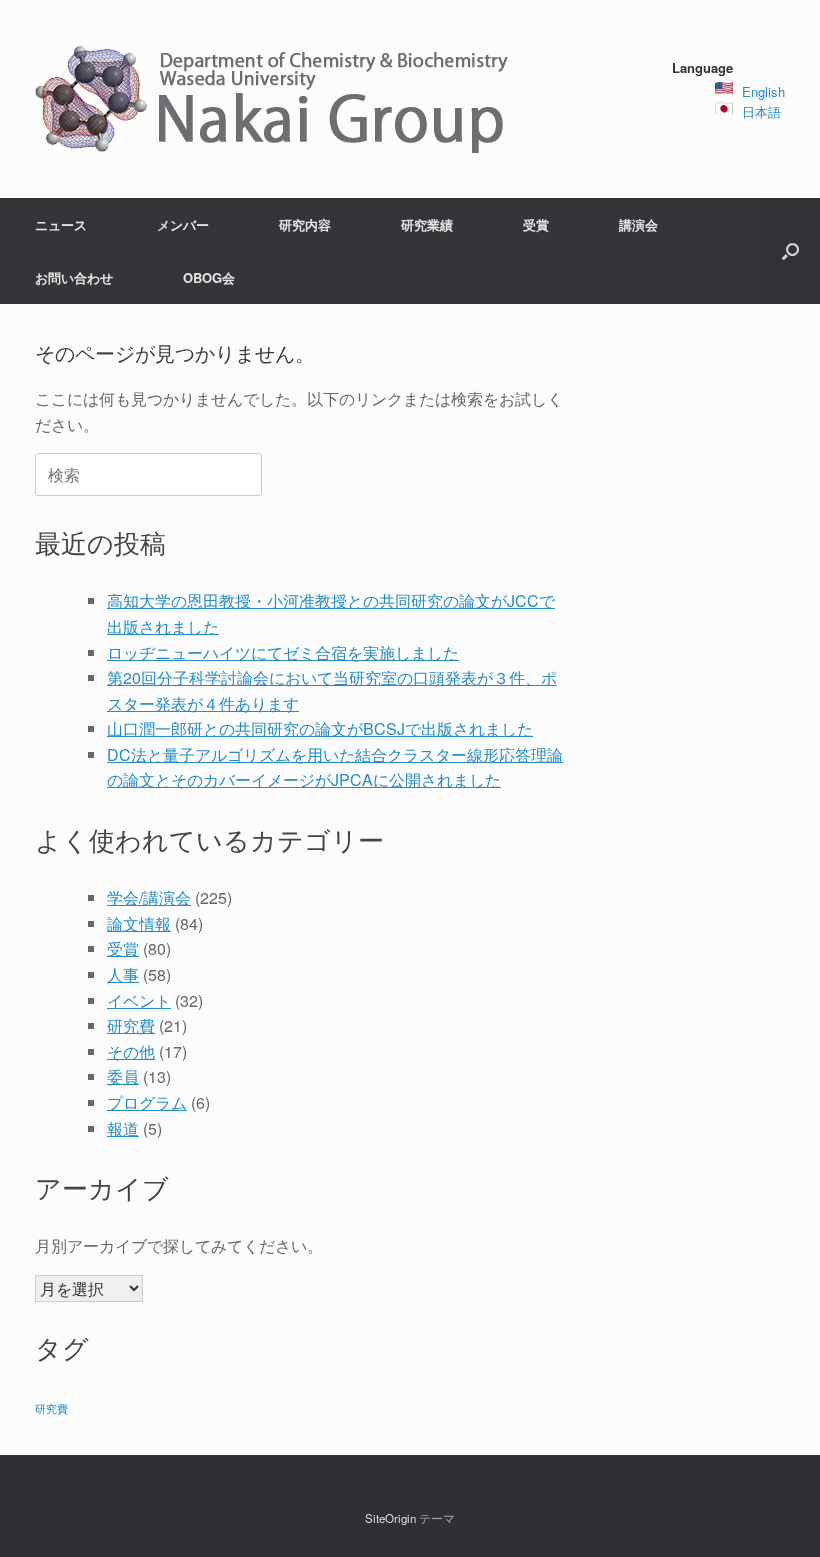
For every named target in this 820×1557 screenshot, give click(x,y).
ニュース (61, 224)
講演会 (638, 224)
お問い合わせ (74, 277)
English (763, 91)
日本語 (761, 111)
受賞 (536, 224)
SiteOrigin (390, 1518)
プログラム (147, 1102)
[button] (790, 251)
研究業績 (427, 224)
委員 (123, 1076)
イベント (139, 1000)
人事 (123, 974)
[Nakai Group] (274, 99)
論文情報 (139, 923)
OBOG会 (209, 277)
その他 (131, 1051)
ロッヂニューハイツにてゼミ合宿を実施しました (283, 652)
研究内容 (305, 224)
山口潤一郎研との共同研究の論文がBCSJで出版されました (320, 728)
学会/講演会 (149, 897)
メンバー (183, 224)
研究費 (131, 1025)
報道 (123, 1128)
